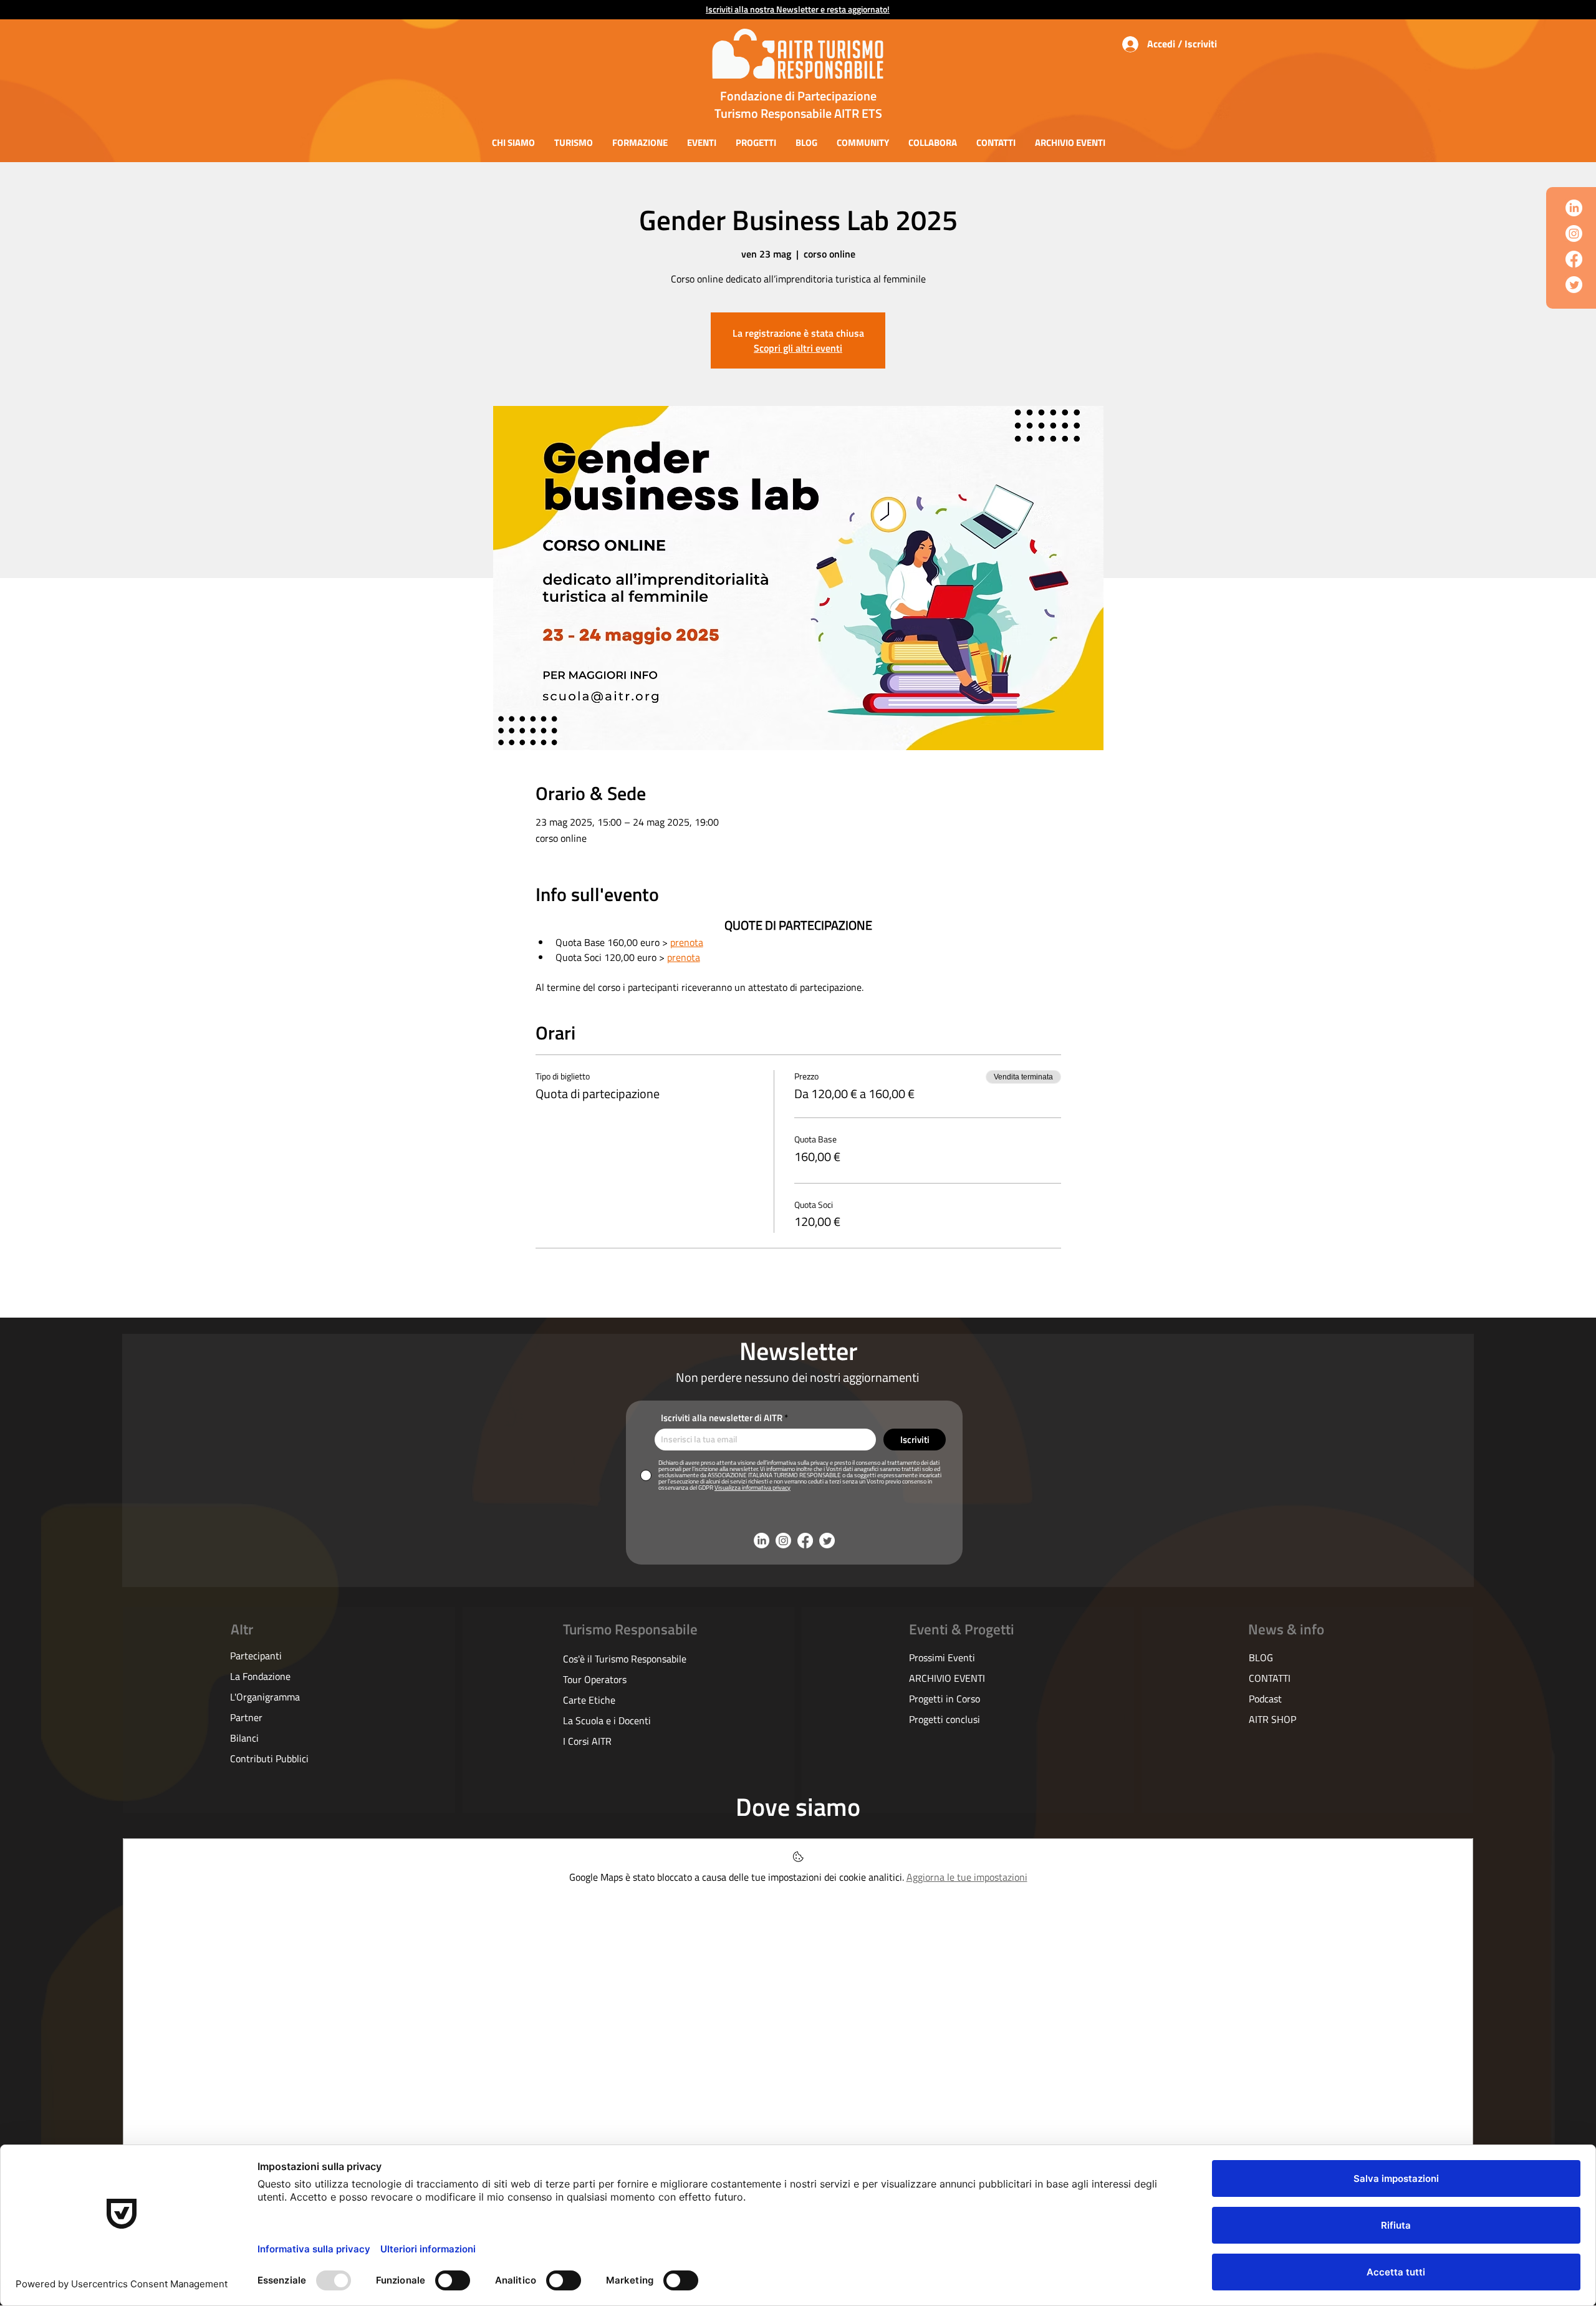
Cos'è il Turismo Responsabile (625, 1659)
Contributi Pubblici (269, 1758)
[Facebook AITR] (1574, 259)
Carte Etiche (589, 1700)
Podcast (1265, 1699)
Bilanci (244, 1738)
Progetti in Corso (945, 1699)
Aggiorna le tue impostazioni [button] (967, 1877)
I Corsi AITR (587, 1741)
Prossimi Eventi (942, 1657)
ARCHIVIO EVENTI (947, 1678)
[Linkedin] (1574, 208)
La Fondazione (260, 1676)
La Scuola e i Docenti (607, 1720)
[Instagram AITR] (1574, 234)
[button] (513, 142)
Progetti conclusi (945, 1719)
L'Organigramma (265, 1697)
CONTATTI (1270, 1678)
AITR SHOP (1272, 1719)
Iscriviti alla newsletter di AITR (722, 1418)
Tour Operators (595, 1679)
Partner (246, 1717)
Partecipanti (256, 1656)
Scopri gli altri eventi (798, 348)
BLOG (1261, 1657)
